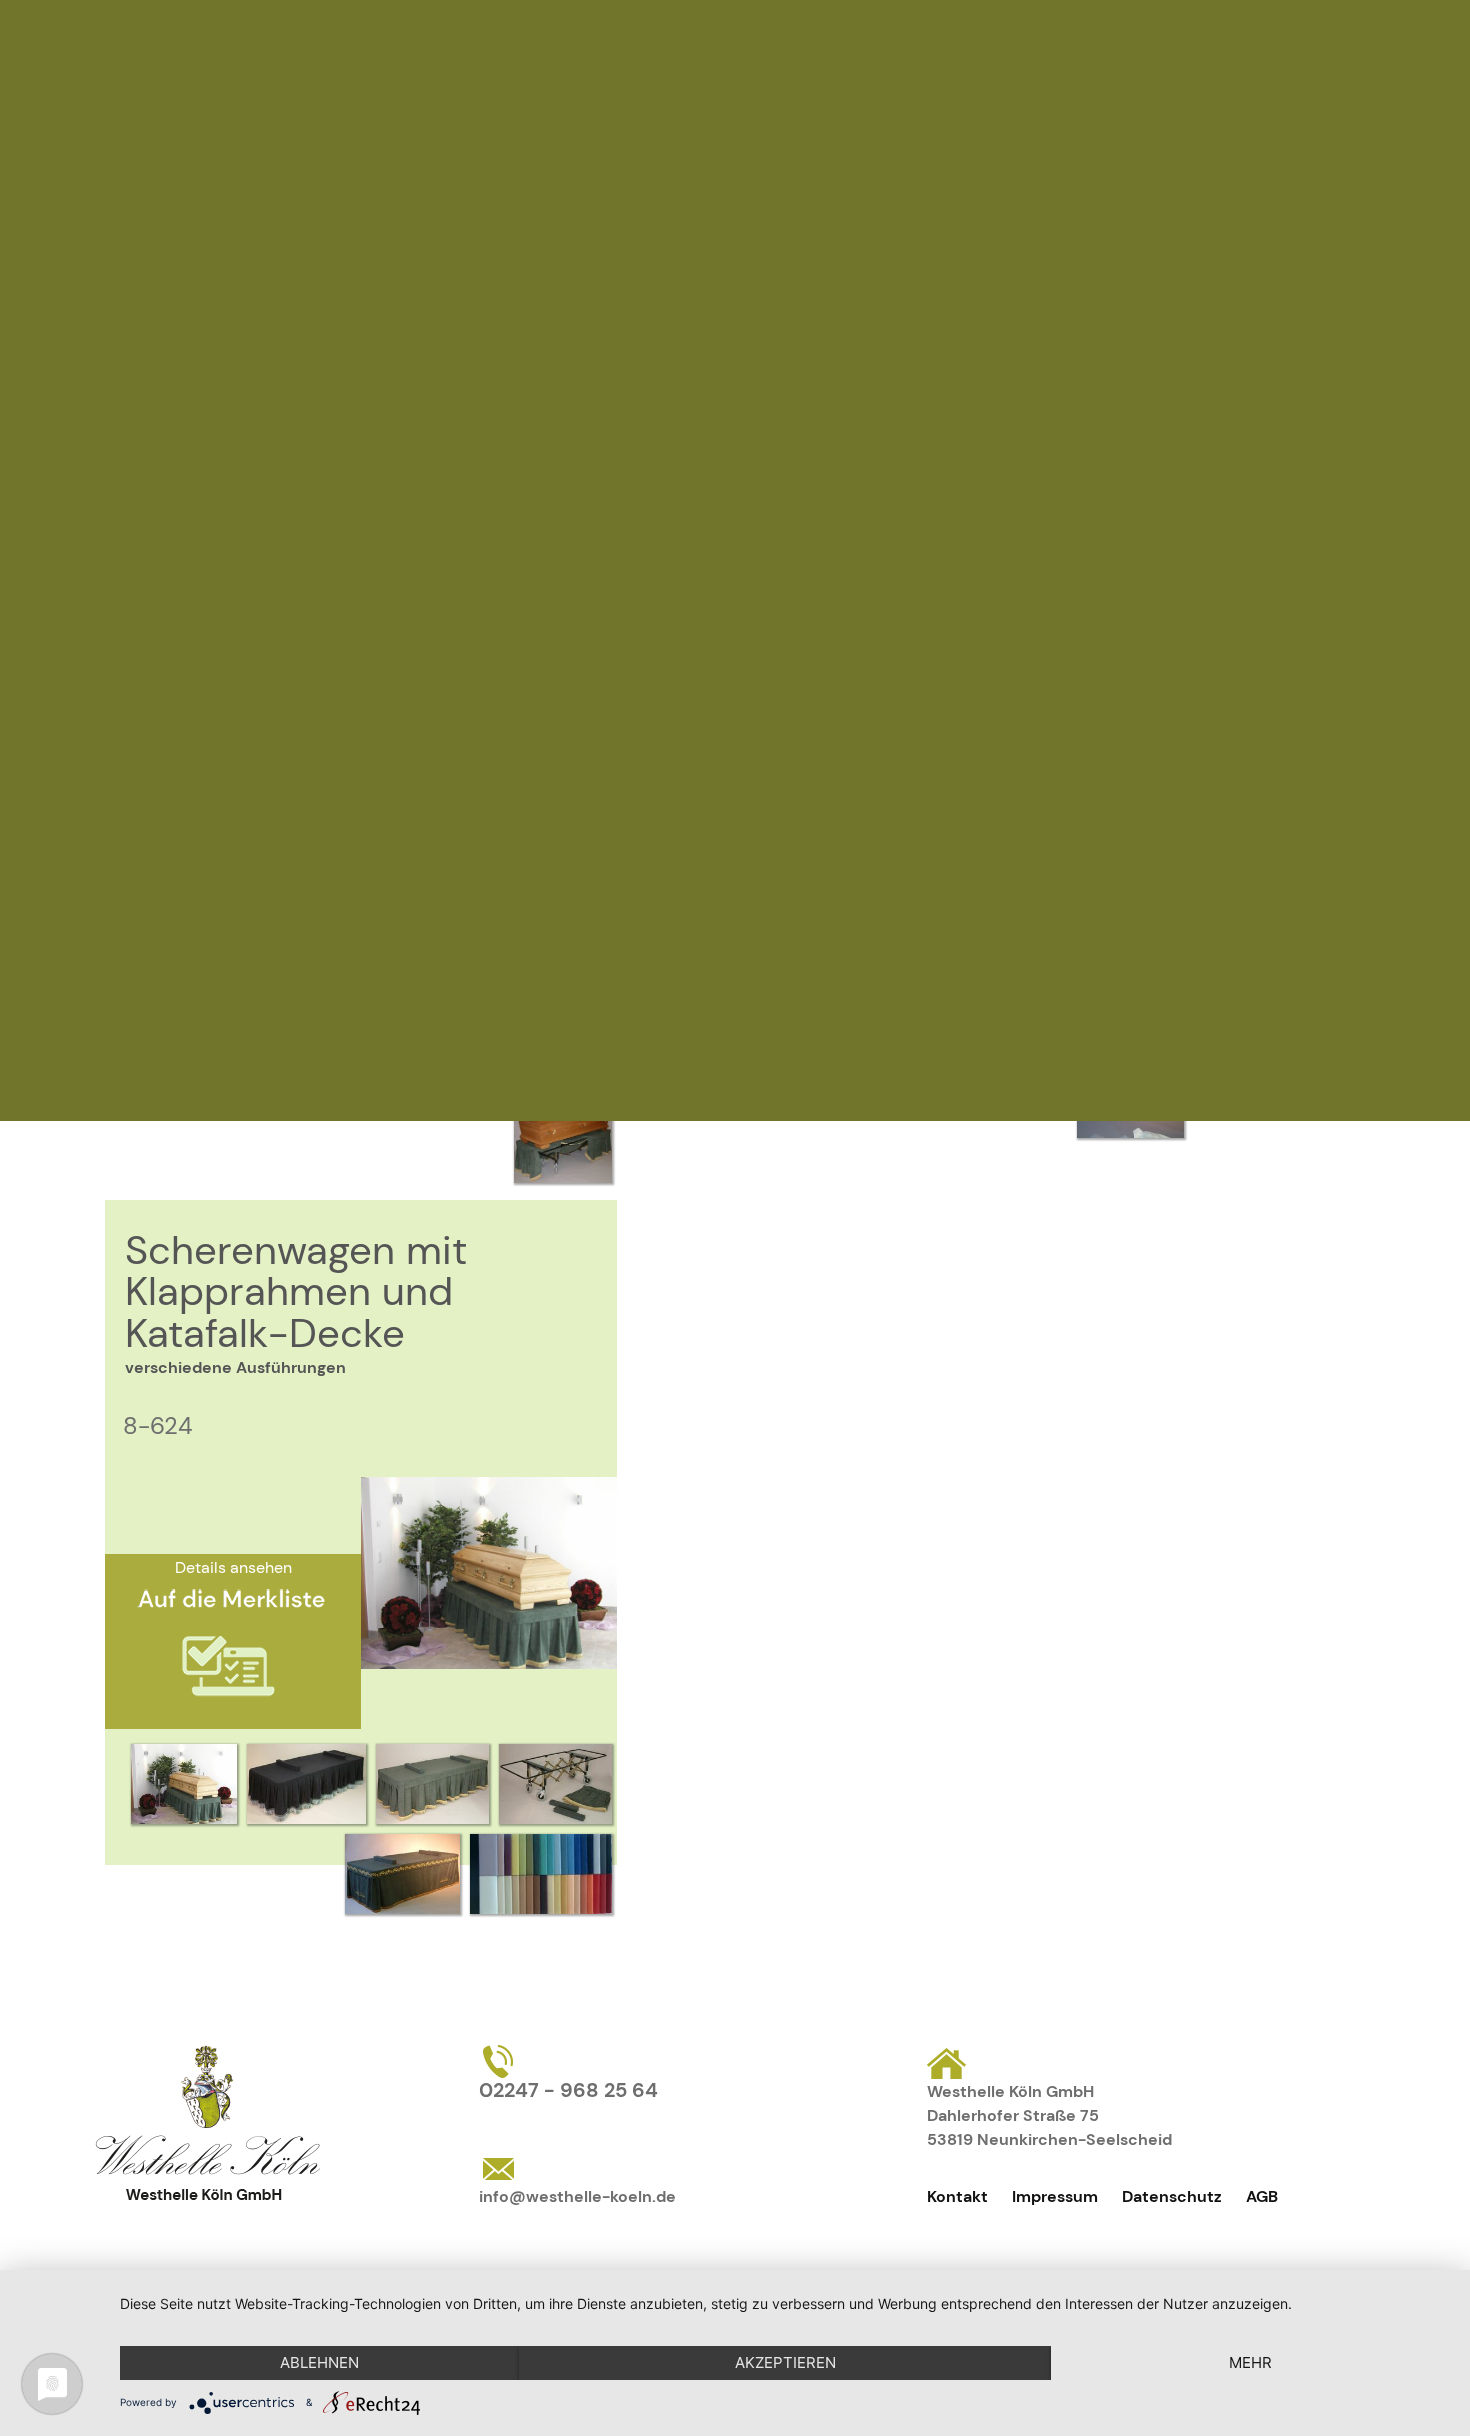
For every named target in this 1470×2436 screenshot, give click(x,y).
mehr (1250, 2362)
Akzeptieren (785, 2362)
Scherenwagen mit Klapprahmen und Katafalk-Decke (296, 1291)
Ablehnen (319, 2362)
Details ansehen (233, 1567)
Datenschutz (1172, 2196)
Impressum (1055, 2196)
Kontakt (957, 2196)
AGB (1262, 2196)
